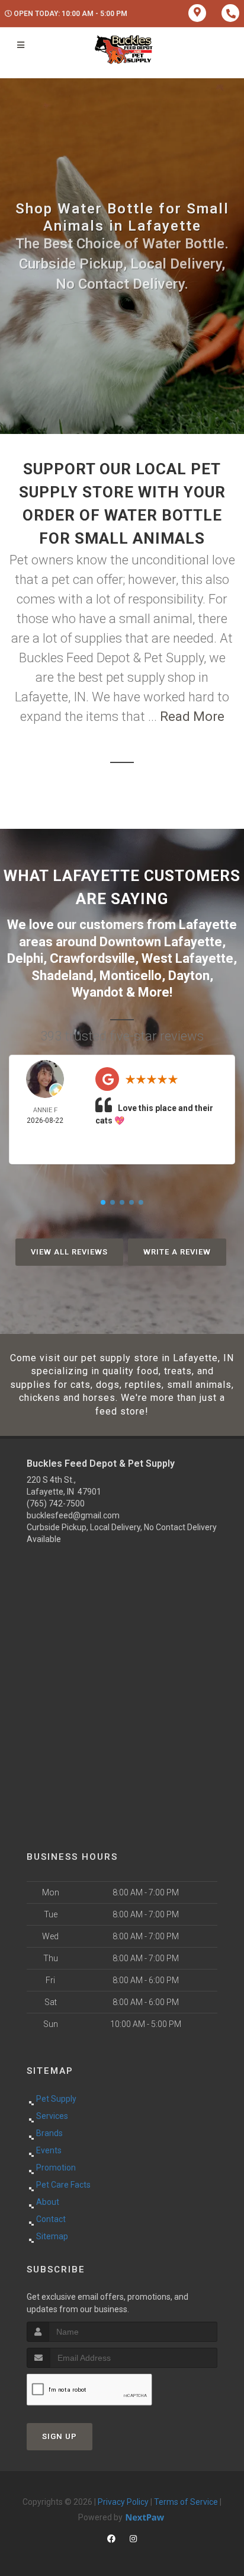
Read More (192, 716)
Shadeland (62, 976)
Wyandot (97, 992)
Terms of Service (186, 2502)
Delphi (25, 958)
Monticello (131, 976)
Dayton (189, 976)
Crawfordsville (92, 958)
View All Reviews (69, 1252)
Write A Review (177, 1252)
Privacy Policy (123, 2502)
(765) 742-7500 (56, 1504)
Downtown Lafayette (161, 942)
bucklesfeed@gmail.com (73, 1515)
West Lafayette (187, 958)
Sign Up (60, 2436)
